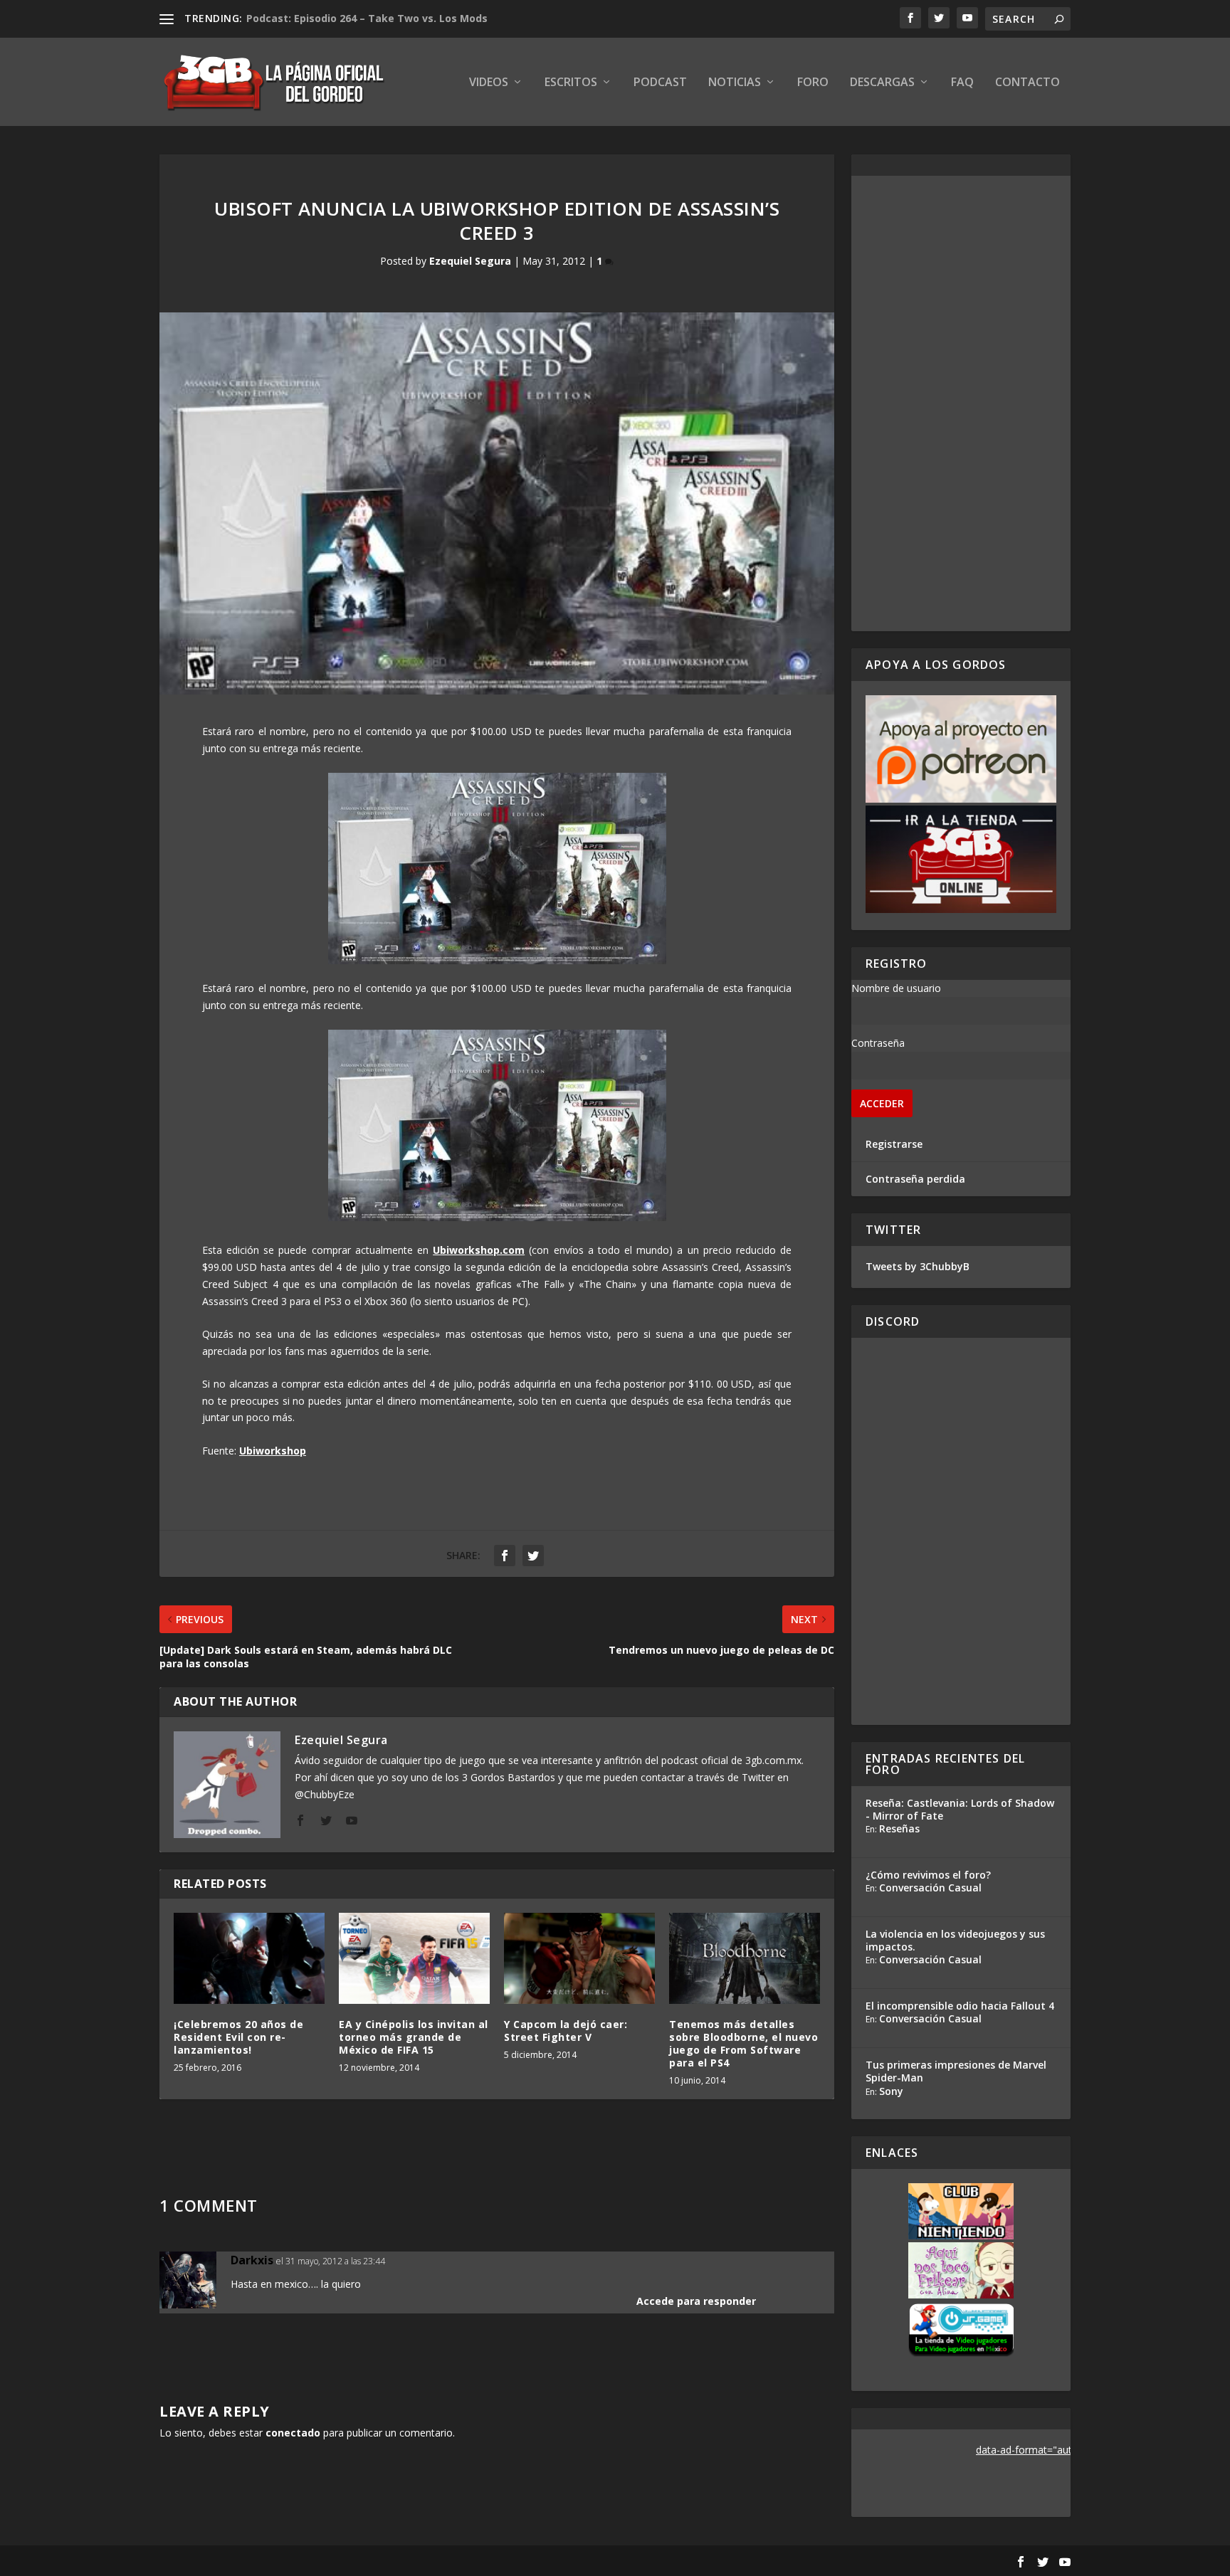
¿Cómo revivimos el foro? (928, 1875)
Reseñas (899, 1828)
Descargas (882, 83)
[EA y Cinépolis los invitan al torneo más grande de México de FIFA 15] (414, 1958)
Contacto (1027, 83)
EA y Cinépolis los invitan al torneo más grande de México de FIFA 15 (414, 2037)
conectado (293, 2433)
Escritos (571, 83)
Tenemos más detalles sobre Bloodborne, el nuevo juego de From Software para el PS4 (743, 2044)
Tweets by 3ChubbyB (918, 1266)
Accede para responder (696, 2301)
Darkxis (252, 2260)
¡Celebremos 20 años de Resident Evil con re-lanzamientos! (238, 2037)
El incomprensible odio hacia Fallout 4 (960, 2006)
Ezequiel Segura (470, 261)
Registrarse (894, 1144)
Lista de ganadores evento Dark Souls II (348, 18)
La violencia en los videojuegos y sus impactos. (955, 1940)
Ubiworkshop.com (479, 1250)
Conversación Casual (930, 1888)
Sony (891, 2091)
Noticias (735, 83)
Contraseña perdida (915, 1179)
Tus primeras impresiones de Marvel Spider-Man (956, 2071)
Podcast (660, 83)
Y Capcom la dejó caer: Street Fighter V (566, 2031)
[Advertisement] (961, 403)
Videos (489, 83)
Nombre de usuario (896, 988)
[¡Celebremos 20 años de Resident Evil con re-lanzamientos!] (249, 1958)
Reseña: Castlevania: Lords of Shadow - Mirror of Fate (960, 1809)
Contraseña (878, 1043)
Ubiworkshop (273, 1451)
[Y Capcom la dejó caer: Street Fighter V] (579, 1958)
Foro (813, 83)
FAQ (962, 83)
